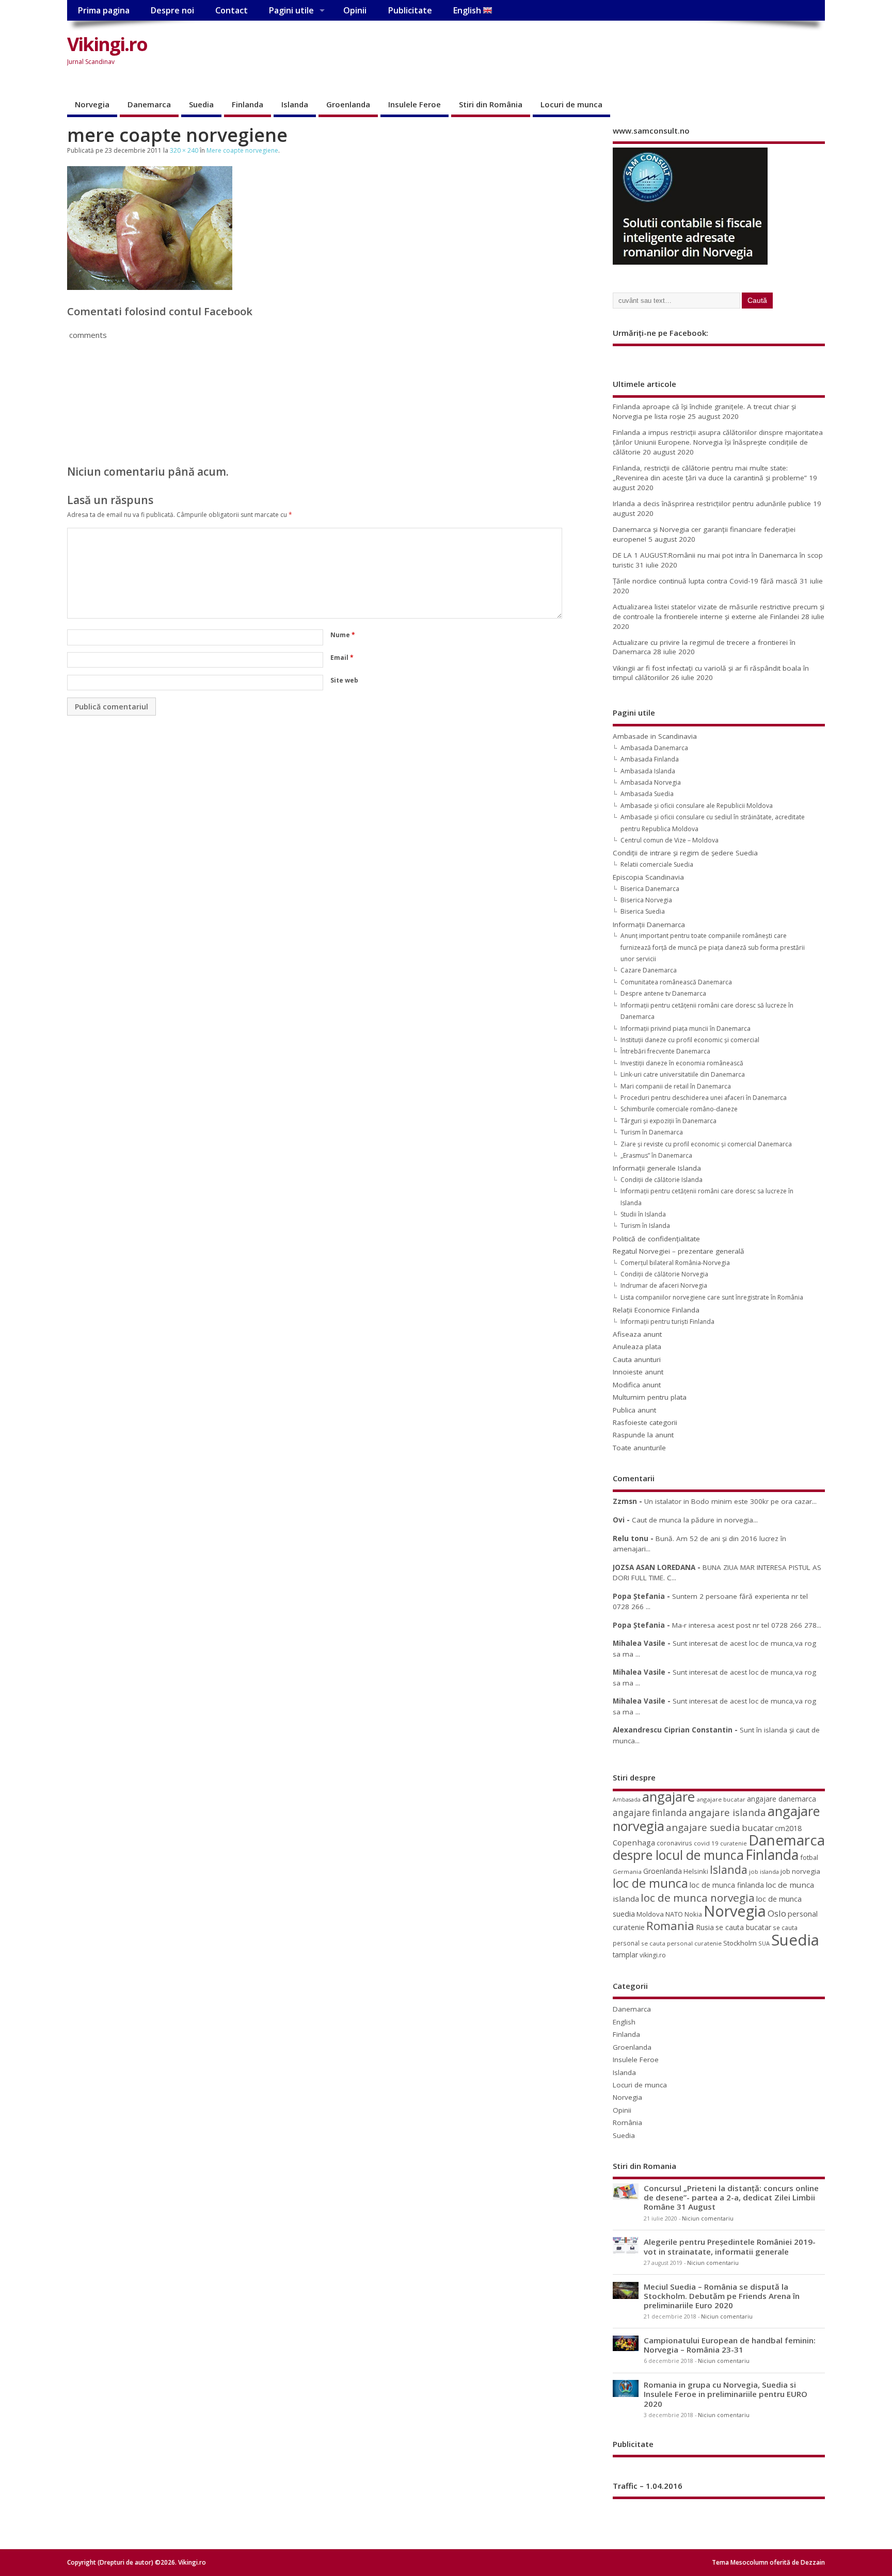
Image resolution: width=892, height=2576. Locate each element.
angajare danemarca (782, 1799)
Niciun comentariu (708, 2218)
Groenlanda (348, 104)
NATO (674, 1914)
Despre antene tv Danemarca (663, 993)
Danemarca (149, 104)
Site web (344, 680)
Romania (670, 1926)
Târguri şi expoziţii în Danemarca (668, 1121)
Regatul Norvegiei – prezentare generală (679, 1251)
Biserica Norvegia (646, 900)
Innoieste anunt (638, 1372)
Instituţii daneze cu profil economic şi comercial (690, 1040)
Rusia (705, 1927)
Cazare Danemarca (649, 970)
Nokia (693, 1914)
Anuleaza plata (637, 1347)
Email (342, 658)
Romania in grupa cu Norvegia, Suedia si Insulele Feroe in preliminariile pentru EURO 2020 (726, 2394)
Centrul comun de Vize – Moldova (670, 840)
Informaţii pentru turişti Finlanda (667, 1322)
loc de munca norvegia (698, 1898)
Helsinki (696, 1872)
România (627, 2123)
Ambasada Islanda (648, 771)
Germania (627, 1872)
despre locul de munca (678, 1855)
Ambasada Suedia (647, 794)
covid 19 (706, 1843)
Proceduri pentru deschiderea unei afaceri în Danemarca (704, 1098)
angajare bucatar (721, 1799)
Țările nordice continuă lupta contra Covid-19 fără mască (705, 581)
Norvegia (92, 104)
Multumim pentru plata (650, 1397)
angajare (668, 1797)
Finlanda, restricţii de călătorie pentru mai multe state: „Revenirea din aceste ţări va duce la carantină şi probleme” (710, 473)
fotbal (809, 1857)
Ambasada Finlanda (650, 759)
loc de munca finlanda (727, 1885)
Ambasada (627, 1800)
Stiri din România (491, 104)
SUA (764, 1943)
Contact (232, 10)
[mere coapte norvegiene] (150, 287)
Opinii (355, 10)
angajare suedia (703, 1827)
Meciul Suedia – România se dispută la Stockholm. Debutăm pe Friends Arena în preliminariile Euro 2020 (722, 2296)
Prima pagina (103, 10)
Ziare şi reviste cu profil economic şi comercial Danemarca (706, 1144)
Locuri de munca (571, 104)
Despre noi (172, 10)
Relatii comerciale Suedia (657, 864)
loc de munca (650, 1883)
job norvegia (800, 1871)
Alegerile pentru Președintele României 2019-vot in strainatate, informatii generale (730, 2246)
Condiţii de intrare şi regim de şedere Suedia (685, 853)
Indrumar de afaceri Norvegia (664, 1285)
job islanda (764, 1872)
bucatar (758, 1828)
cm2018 (788, 1828)
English (468, 10)
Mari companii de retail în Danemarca (676, 1086)
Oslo (777, 1913)
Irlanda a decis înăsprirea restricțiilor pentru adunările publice (712, 504)
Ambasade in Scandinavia (655, 736)
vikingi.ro (653, 1955)
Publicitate (410, 10)
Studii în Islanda (643, 1214)
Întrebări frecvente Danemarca (665, 1051)
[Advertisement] (629, 53)
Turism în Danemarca (652, 1132)
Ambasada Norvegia (651, 782)
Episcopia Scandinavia (648, 877)
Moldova (650, 1914)
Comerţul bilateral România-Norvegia (675, 1263)
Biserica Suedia (643, 911)
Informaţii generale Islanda (657, 1168)
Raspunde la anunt (643, 1435)
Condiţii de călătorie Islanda (662, 1180)
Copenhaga (634, 1842)
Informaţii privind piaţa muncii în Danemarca (686, 1028)
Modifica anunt (637, 1385)
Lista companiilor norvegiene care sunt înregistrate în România (712, 1297)
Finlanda (248, 104)
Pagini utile (291, 10)
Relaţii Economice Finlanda (656, 1310)
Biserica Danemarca (650, 889)
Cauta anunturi (637, 1359)
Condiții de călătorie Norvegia (664, 1274)
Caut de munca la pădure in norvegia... (695, 1520)
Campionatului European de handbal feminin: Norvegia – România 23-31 (730, 2345)
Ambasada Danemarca (654, 748)
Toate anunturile (639, 1448)
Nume (343, 635)
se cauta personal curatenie (681, 1943)
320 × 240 (184, 150)
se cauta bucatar (743, 1927)
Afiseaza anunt (637, 1334)
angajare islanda (727, 1812)
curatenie (734, 1843)
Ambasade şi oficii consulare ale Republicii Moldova (697, 806)
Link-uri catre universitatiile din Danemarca (683, 1074)
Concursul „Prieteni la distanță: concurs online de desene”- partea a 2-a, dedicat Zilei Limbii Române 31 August (731, 2197)
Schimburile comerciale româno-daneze (679, 1109)
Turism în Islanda (645, 1226)
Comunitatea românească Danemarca (676, 982)
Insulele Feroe (415, 104)
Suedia (201, 104)
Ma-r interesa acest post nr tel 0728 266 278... (747, 1625)
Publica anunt (634, 1410)
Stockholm (740, 1943)
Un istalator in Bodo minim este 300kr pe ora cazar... (730, 1501)
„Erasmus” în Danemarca (656, 1155)
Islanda (295, 104)
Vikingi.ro (107, 44)
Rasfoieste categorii (645, 1422)
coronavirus (674, 1843)
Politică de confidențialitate (656, 1239)
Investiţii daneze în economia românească (682, 1063)
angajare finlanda (650, 1813)
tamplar (625, 1955)
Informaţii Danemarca (649, 925)
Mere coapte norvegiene (242, 150)
